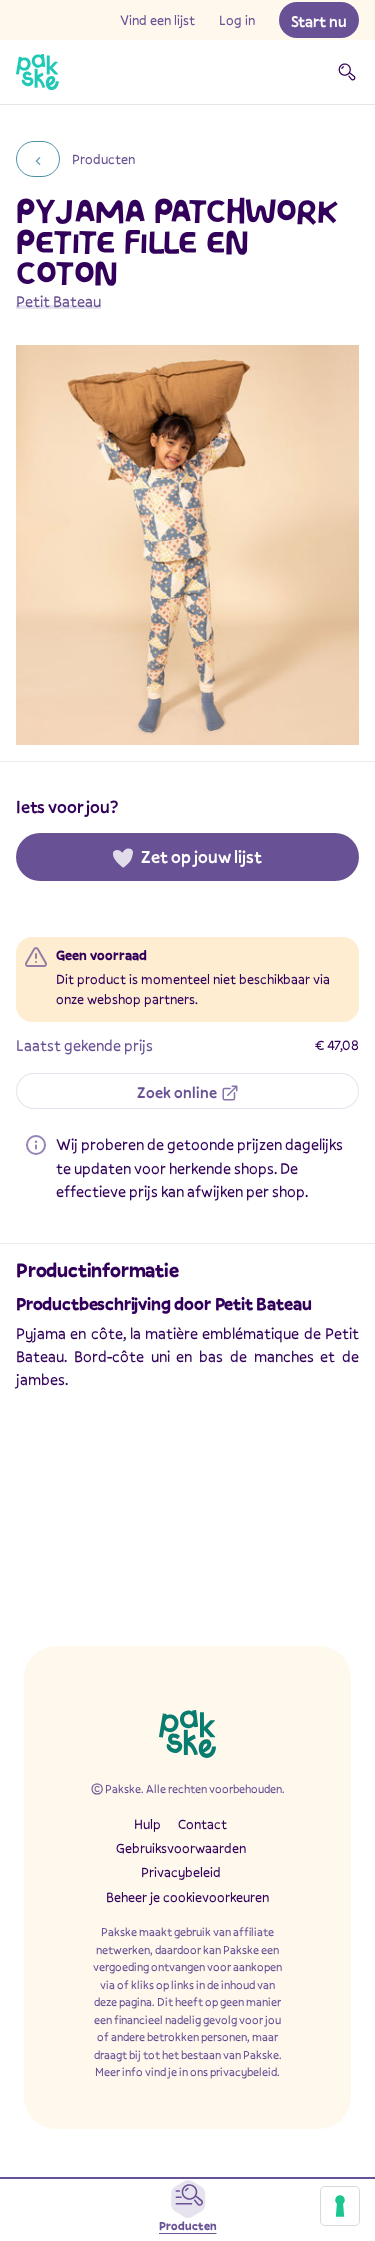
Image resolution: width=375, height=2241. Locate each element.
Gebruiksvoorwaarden (181, 1848)
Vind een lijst (157, 20)
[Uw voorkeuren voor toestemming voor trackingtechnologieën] (340, 2206)
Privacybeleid (181, 1872)
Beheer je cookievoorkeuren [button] (187, 1897)
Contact (202, 1824)
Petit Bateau (58, 301)
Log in (237, 20)
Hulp (147, 1824)
